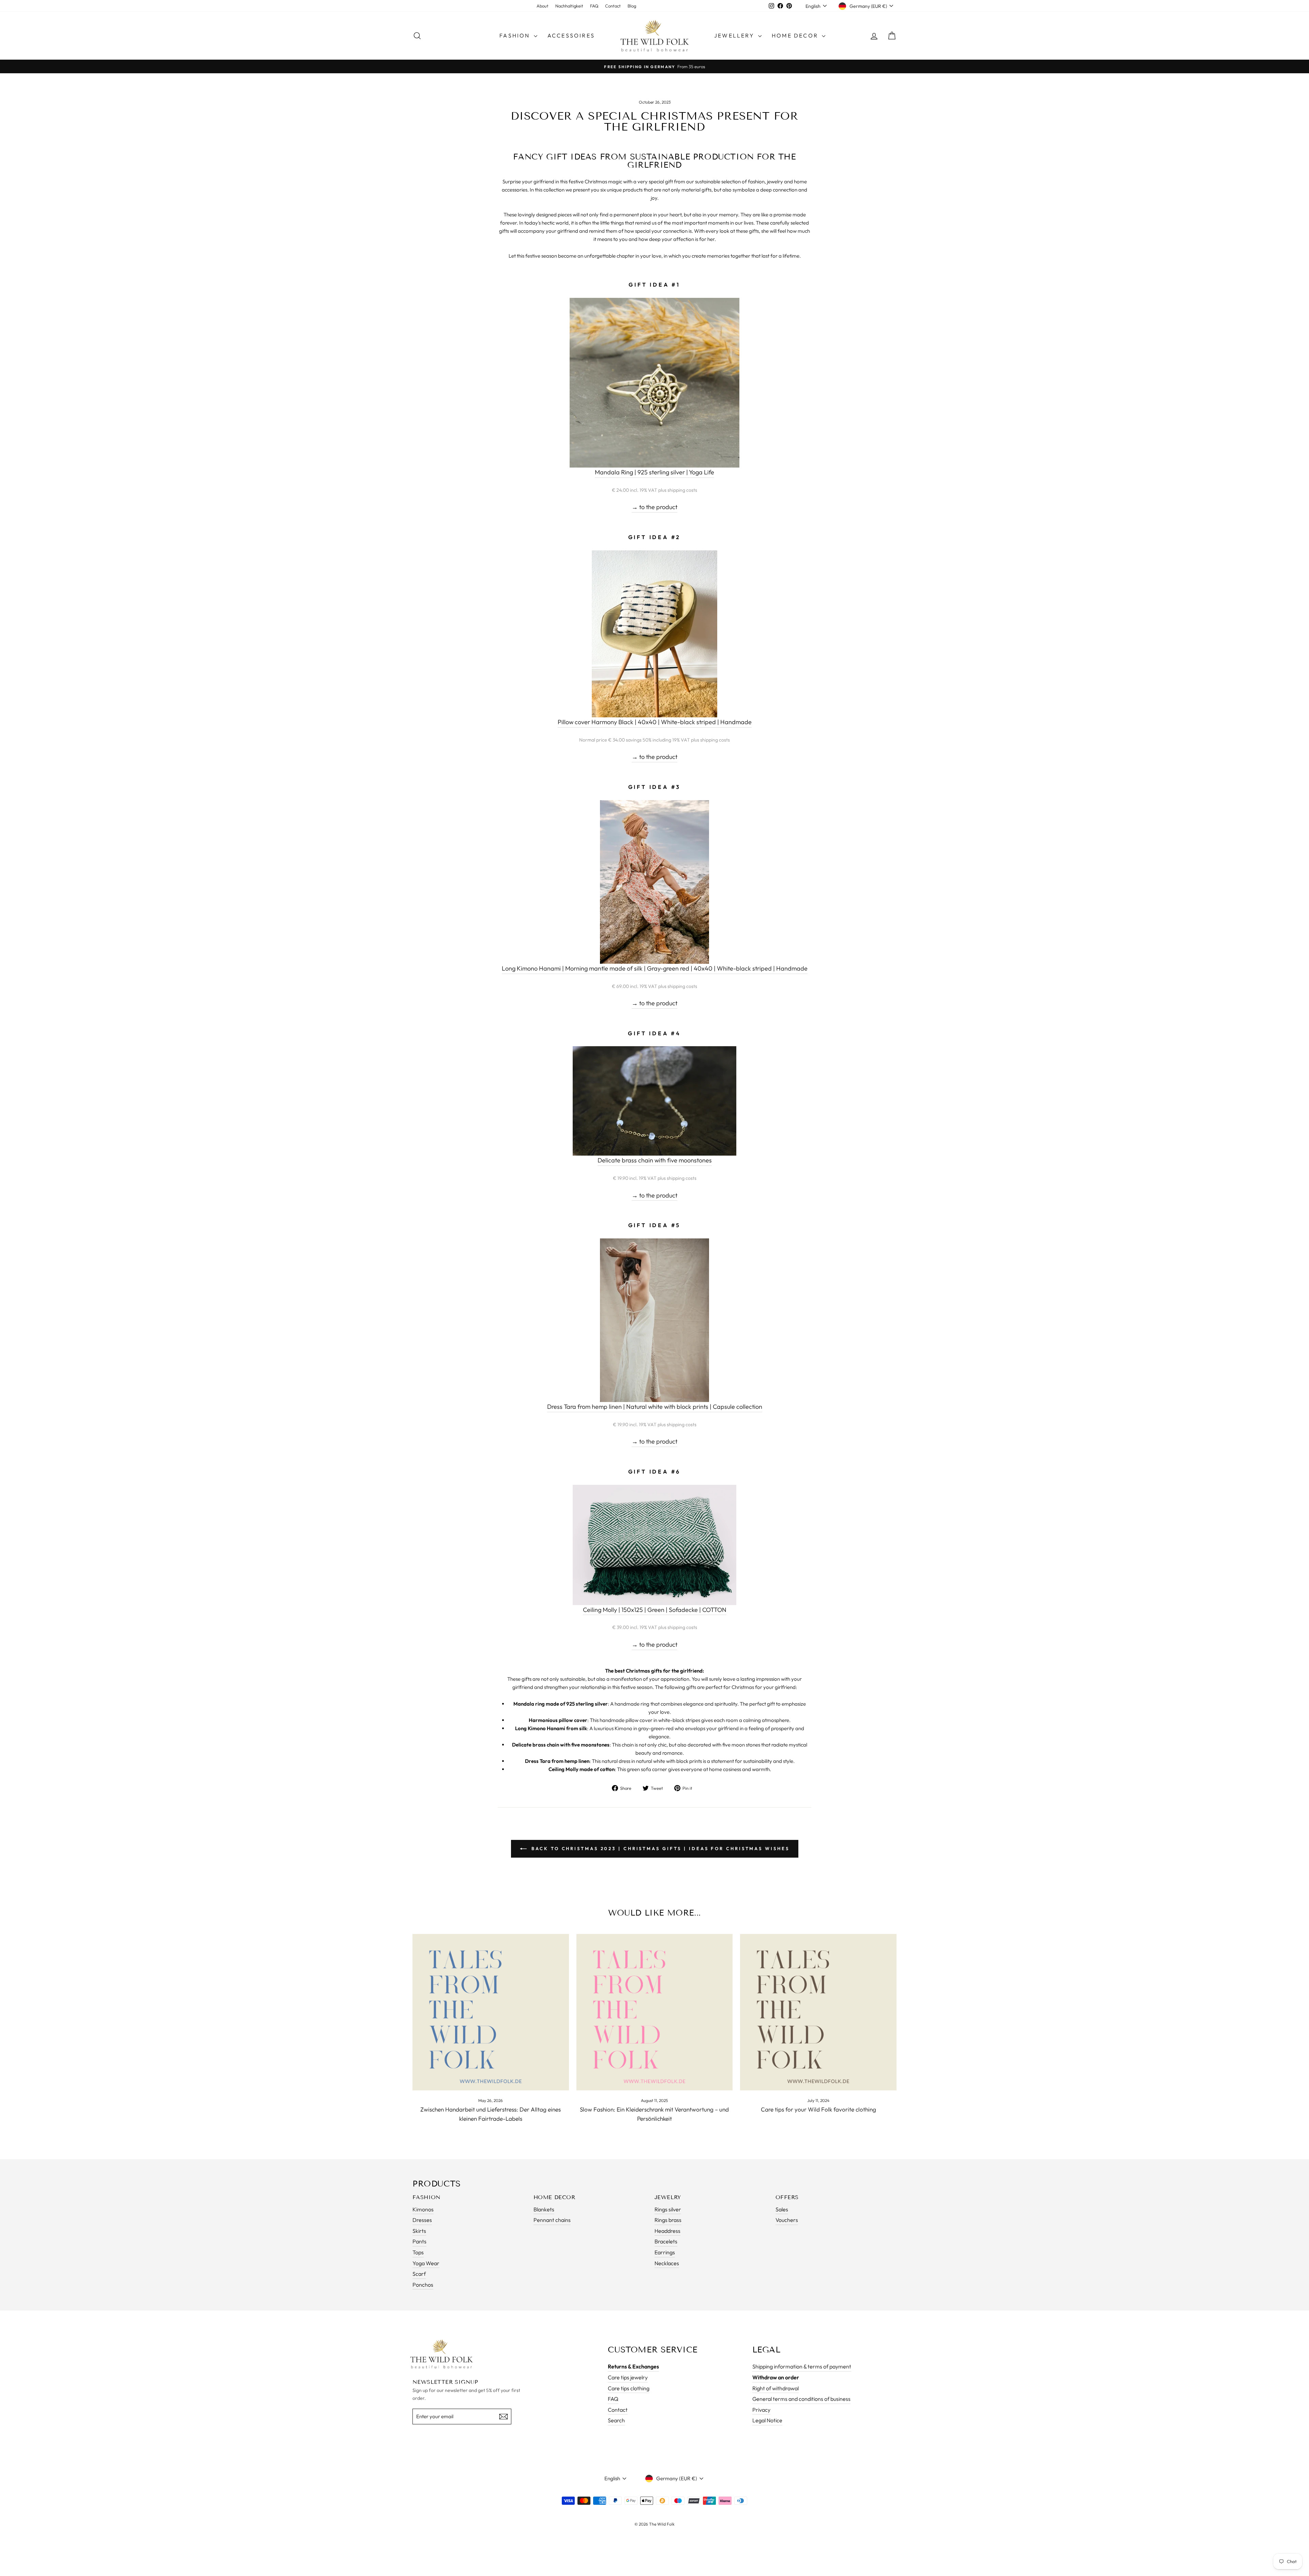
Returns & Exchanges (633, 2366)
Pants (419, 2241)
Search (616, 2420)
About (543, 6)
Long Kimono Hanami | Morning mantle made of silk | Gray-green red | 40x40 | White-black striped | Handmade (655, 968)
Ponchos (423, 2285)
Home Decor (796, 35)
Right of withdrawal (776, 2388)
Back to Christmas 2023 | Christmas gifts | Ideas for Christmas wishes (659, 1848)
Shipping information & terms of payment (802, 2366)
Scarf (419, 2274)
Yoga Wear (426, 2263)
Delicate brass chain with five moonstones (655, 1160)
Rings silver (668, 2209)
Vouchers (787, 2220)
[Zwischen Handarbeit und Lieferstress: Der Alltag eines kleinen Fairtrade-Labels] (491, 2012)
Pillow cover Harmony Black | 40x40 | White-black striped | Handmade (655, 722)
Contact (613, 6)
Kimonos (423, 2209)
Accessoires (571, 35)
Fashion (516, 35)
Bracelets (666, 2241)
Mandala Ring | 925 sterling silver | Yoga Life (654, 472)
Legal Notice (767, 2420)
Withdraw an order (776, 2377)
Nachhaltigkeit (569, 6)
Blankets (544, 2209)
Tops (418, 2252)
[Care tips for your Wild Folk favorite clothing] (818, 2012)
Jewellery (735, 35)
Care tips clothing (629, 2388)
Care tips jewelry (628, 2377)
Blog (632, 6)
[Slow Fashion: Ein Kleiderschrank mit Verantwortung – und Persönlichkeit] (655, 2012)
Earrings (665, 2252)
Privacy (761, 2410)
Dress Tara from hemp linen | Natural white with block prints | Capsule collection (655, 1407)
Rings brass (668, 2220)
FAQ (594, 6)
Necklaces (667, 2263)
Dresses (422, 2220)
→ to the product (654, 507)
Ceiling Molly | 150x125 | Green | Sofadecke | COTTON (655, 1610)
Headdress (667, 2231)
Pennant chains (552, 2220)
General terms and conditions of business (801, 2399)
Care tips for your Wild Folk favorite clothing (818, 2109)
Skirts (419, 2231)
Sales (782, 2209)
